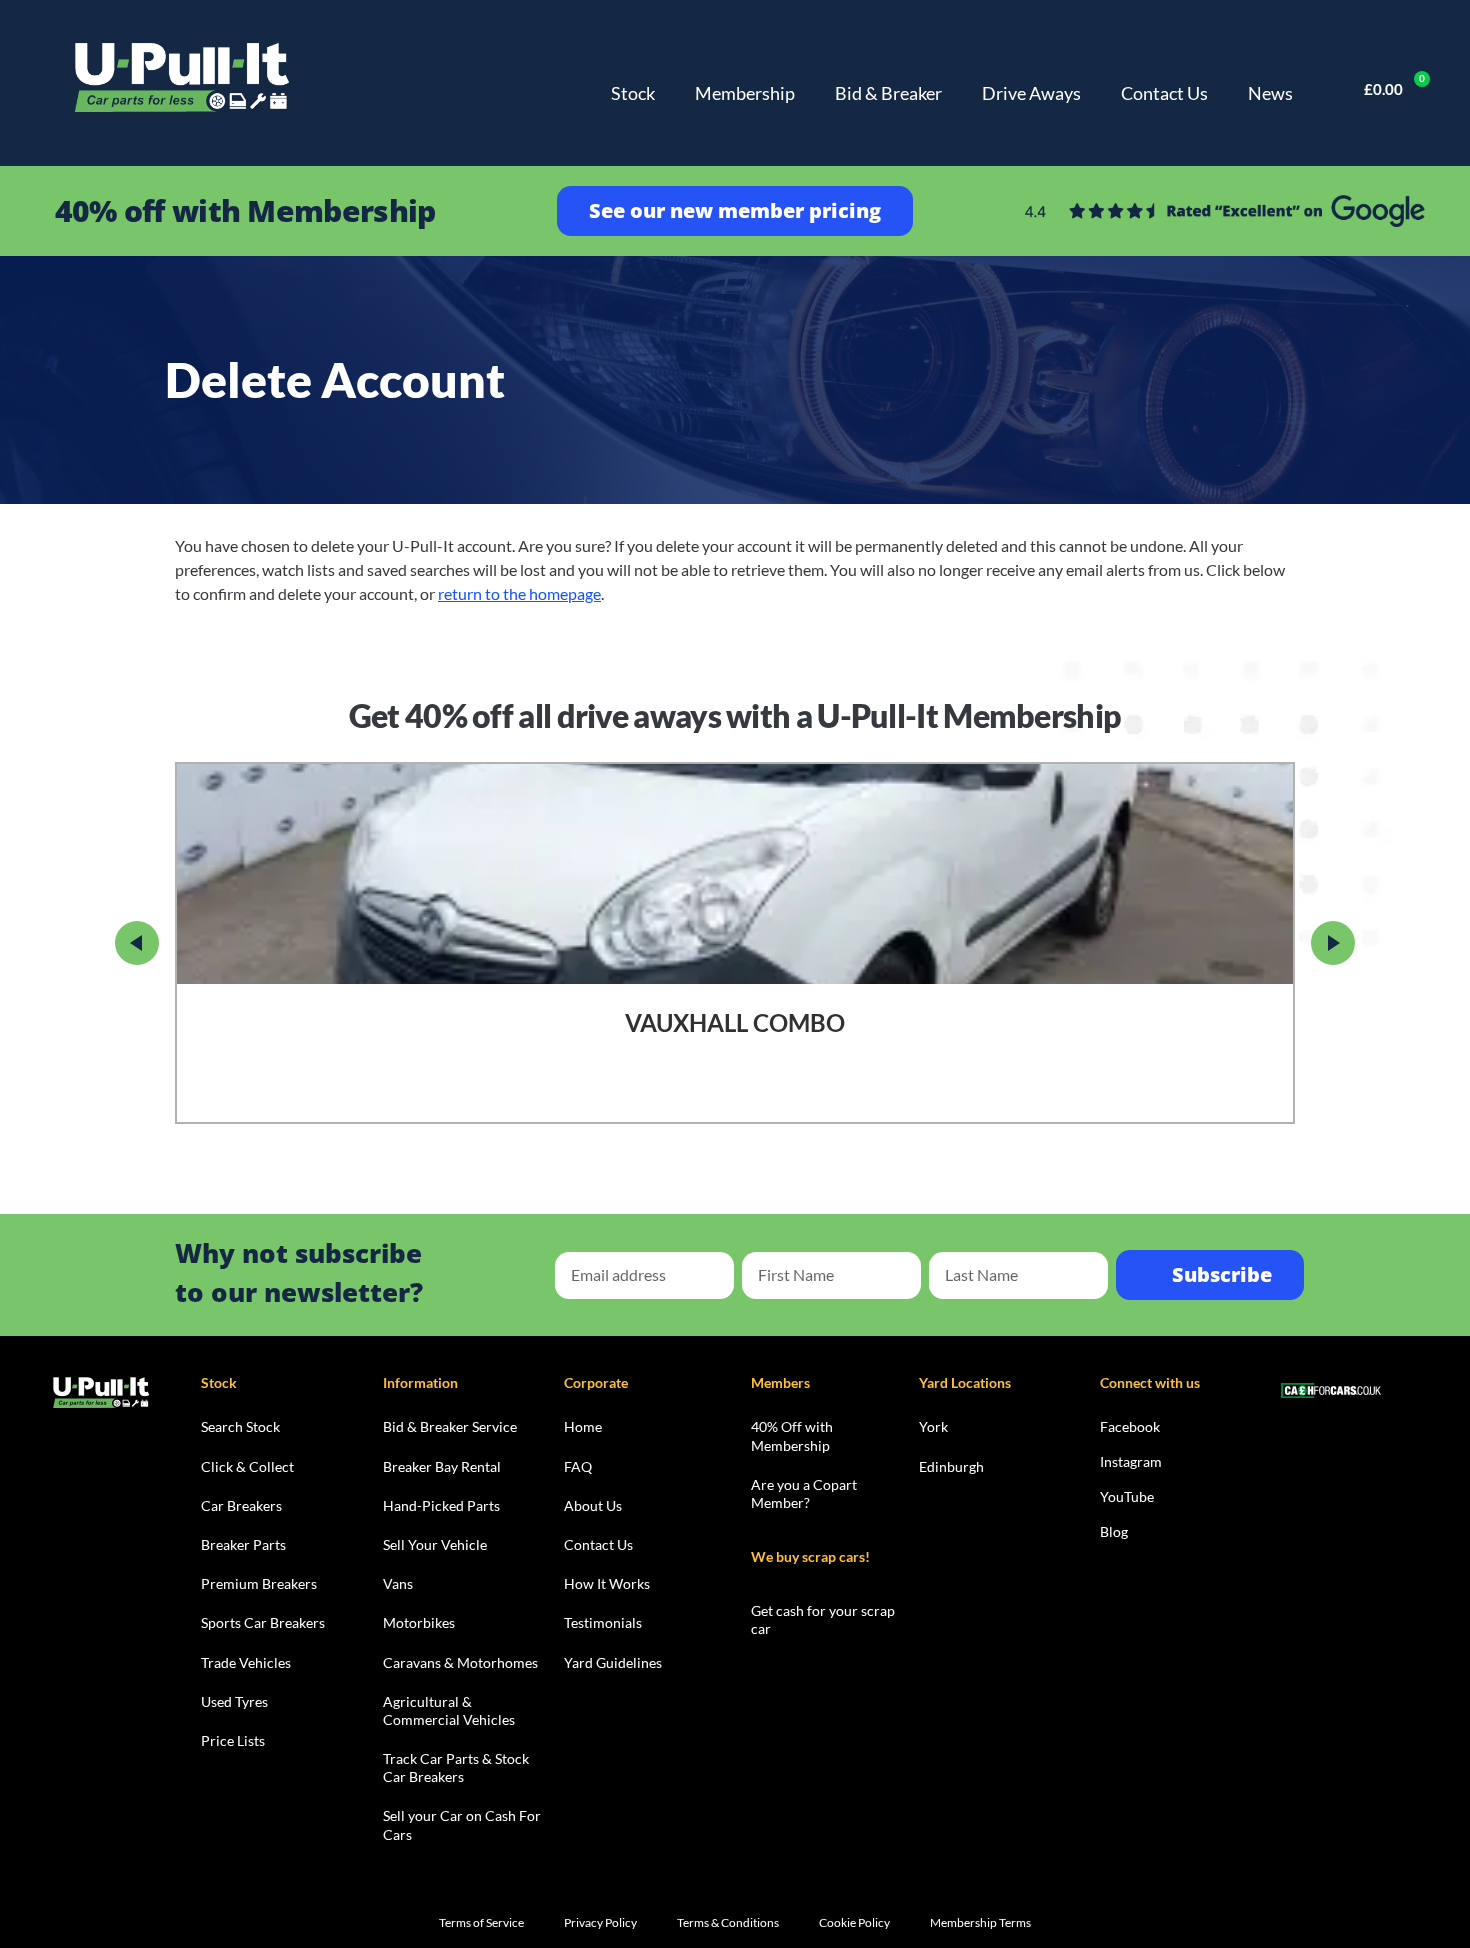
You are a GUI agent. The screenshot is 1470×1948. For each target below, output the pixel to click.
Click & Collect (247, 1466)
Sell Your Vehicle (435, 1544)
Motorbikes (419, 1622)
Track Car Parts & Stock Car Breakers (456, 1767)
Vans (398, 1583)
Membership (745, 93)
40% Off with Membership (792, 1435)
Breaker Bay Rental (442, 1466)
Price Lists (233, 1740)
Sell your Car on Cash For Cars (462, 1824)
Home (583, 1426)
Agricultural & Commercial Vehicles (449, 1710)
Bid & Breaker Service (450, 1426)
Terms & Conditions (728, 1922)
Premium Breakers (259, 1583)
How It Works (607, 1583)
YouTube (1127, 1496)
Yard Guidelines (613, 1662)
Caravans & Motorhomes (460, 1662)
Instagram (1131, 1461)
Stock (633, 93)
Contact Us (1164, 93)
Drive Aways (1031, 93)
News (1270, 93)
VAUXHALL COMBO (735, 1023)
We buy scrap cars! (810, 1556)
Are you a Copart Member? (804, 1493)
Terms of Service (481, 1922)
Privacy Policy (600, 1922)
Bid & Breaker (888, 93)
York (933, 1426)
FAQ (578, 1466)
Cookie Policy (854, 1922)
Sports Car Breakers (263, 1622)
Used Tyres (234, 1701)
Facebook (1130, 1426)
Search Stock (240, 1426)
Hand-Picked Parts (441, 1505)
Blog (1114, 1531)
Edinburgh (951, 1466)
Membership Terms (980, 1922)
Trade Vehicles (246, 1662)
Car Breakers (241, 1505)
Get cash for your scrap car (823, 1619)
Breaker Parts (243, 1544)
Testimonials (603, 1622)
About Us (593, 1505)
